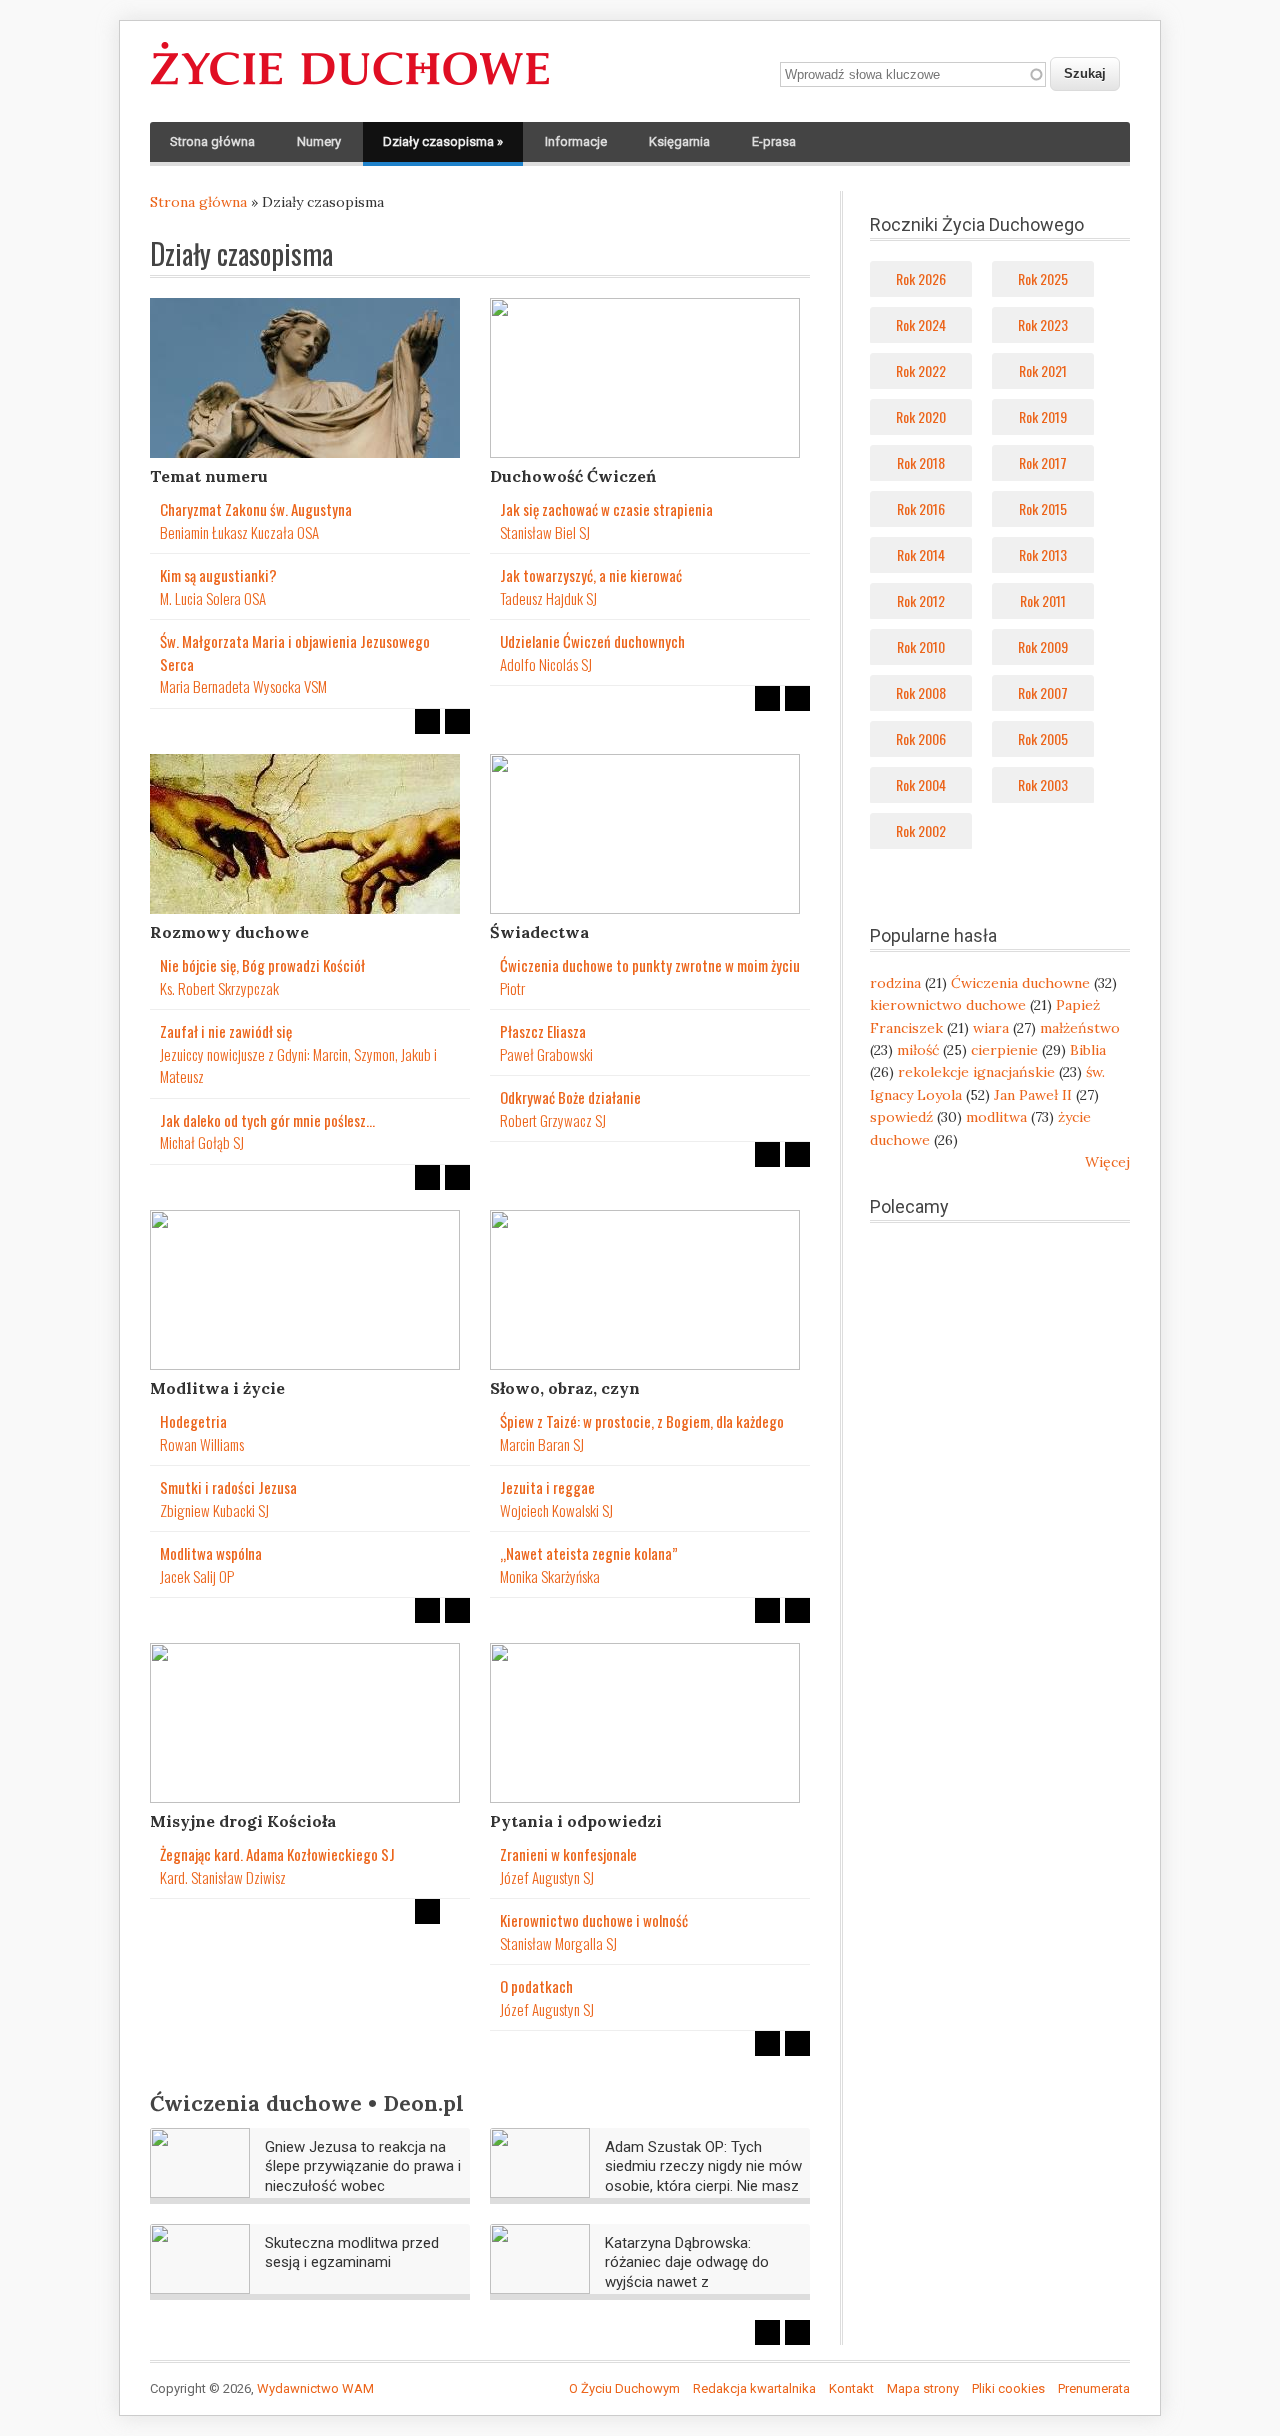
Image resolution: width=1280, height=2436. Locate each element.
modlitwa (996, 1117)
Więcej (1107, 1162)
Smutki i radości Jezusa (228, 1487)
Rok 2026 (921, 278)
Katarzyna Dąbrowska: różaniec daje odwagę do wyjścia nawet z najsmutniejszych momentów (702, 2272)
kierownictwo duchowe (948, 1005)
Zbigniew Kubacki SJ (214, 1510)
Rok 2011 (1043, 600)
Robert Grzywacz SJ (553, 1120)
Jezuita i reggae (547, 1487)
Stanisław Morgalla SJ (558, 1943)
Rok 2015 (1043, 508)
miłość (918, 1050)
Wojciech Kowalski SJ (556, 1510)
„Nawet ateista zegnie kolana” (589, 1553)
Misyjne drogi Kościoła (243, 1821)
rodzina (895, 983)
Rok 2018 (921, 462)
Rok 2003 (1043, 784)
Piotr (512, 988)
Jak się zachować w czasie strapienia (606, 509)
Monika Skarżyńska (550, 1576)
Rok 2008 (921, 692)
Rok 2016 (921, 508)
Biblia (1088, 1050)
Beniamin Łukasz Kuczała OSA (239, 532)
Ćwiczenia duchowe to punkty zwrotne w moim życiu (650, 965)
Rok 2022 (921, 370)
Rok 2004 (921, 784)
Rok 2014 (921, 554)
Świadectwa (539, 932)
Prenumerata (1094, 2388)
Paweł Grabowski (546, 1054)
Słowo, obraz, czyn (565, 1388)
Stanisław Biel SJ (545, 532)
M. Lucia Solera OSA (213, 598)
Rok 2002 (921, 830)
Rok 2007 (1043, 692)
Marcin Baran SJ (542, 1444)
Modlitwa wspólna (211, 1553)
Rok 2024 (921, 324)
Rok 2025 (1043, 278)
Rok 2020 (921, 416)
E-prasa (774, 141)
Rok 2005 (1043, 738)
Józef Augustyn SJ (547, 1877)
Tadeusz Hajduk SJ (548, 598)
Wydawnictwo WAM (315, 2388)
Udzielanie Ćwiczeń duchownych (592, 641)
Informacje (576, 141)
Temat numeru (209, 476)
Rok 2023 (1043, 324)
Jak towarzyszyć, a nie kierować (591, 575)
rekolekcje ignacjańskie (976, 1072)
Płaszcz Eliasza (543, 1031)
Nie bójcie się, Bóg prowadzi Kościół (262, 965)
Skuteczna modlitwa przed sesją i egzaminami (352, 2253)
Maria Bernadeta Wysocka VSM (243, 686)
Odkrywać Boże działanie (570, 1097)
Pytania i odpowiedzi (576, 1821)
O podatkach (536, 1986)
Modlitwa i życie (217, 1388)
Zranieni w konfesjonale (568, 1854)
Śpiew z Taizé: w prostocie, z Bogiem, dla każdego (642, 1421)
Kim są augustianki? (218, 575)
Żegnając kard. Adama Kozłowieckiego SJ (277, 1854)
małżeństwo (1080, 1028)
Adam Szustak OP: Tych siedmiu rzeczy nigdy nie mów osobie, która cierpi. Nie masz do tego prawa (703, 2176)
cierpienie (1004, 1050)
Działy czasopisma (443, 141)
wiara (991, 1028)
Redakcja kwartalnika (754, 2388)
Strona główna (212, 141)
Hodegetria (193, 1421)
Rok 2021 (1043, 370)
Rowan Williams (202, 1444)
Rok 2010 (921, 646)
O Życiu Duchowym (624, 2388)
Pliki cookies (1008, 2388)
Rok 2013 (1043, 554)
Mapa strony (923, 2388)
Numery (319, 141)
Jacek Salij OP (197, 1576)
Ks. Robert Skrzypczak (219, 988)
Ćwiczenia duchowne (1020, 983)
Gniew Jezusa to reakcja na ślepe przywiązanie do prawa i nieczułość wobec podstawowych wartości (363, 2176)
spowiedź (901, 1117)
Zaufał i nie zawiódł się (226, 1031)
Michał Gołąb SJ (202, 1142)
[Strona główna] (350, 86)
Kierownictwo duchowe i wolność (594, 1920)
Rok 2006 (921, 738)
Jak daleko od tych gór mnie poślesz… (267, 1120)
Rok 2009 (1043, 646)
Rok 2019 (1043, 416)
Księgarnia (679, 141)
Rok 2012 (921, 600)
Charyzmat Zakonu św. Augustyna (256, 509)
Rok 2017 (1043, 462)
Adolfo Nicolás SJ (546, 664)
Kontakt (851, 2388)
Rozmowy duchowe (229, 932)
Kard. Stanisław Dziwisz (223, 1877)
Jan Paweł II (1033, 1095)
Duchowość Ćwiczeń (573, 476)
